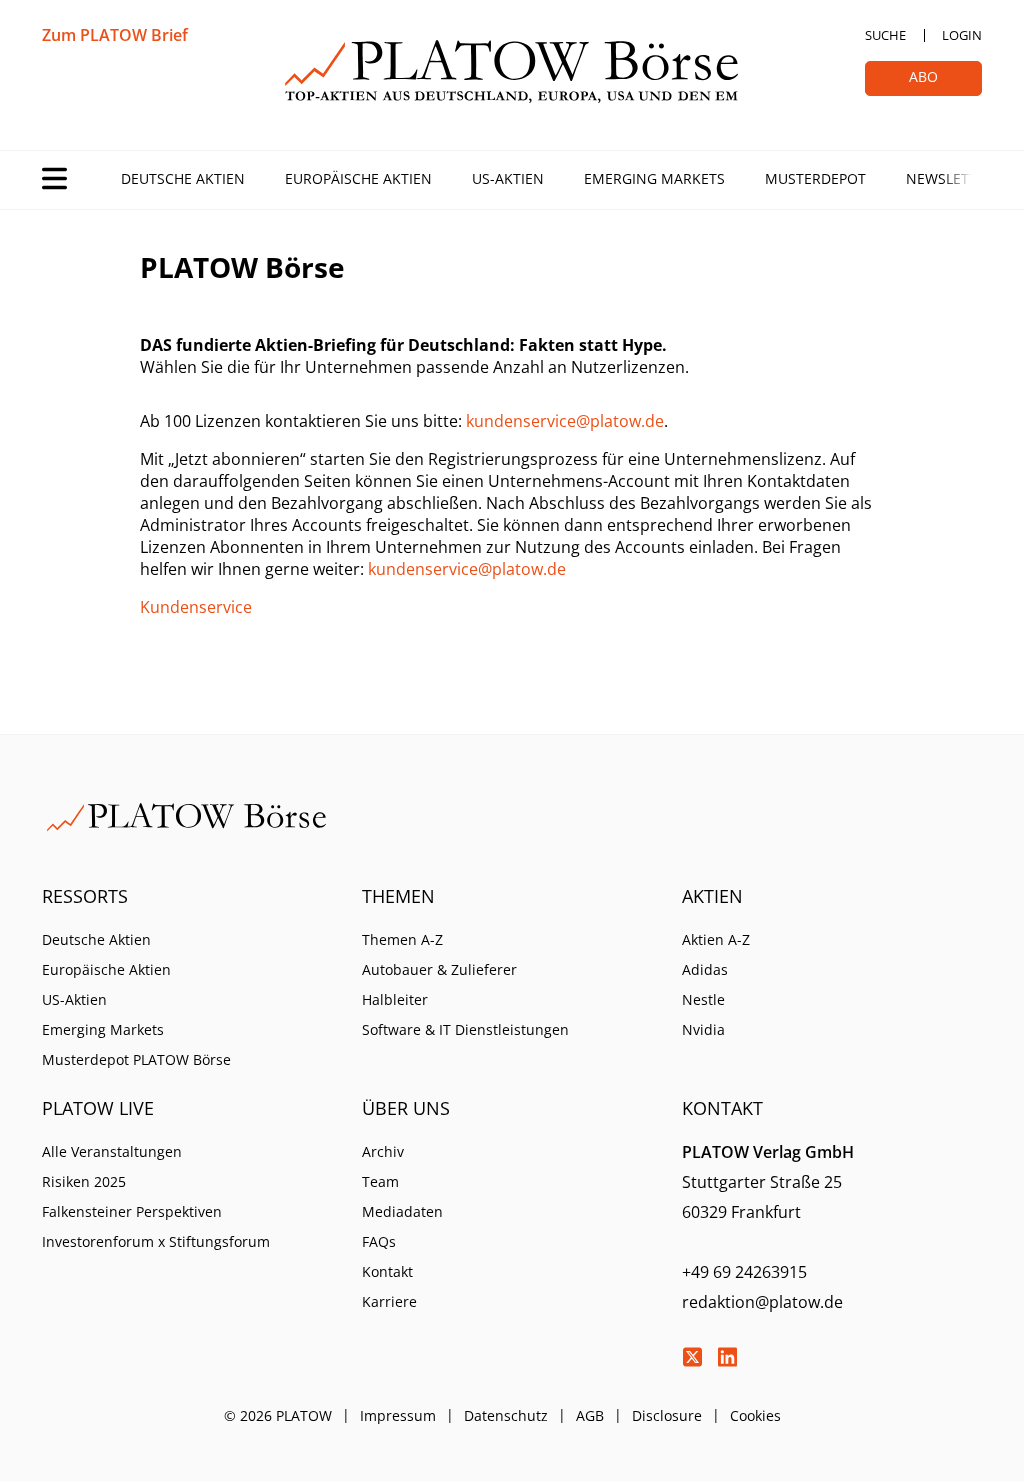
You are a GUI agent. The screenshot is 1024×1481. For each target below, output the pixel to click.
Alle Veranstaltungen (112, 1151)
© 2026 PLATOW (278, 1415)
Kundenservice (196, 607)
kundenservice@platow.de (565, 421)
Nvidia (703, 1029)
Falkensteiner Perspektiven (132, 1211)
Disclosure (667, 1415)
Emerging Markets (654, 178)
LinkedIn (727, 1357)
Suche (885, 35)
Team (380, 1181)
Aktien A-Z (716, 939)
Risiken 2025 (84, 1181)
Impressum (398, 1415)
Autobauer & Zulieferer (439, 969)
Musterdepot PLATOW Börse (136, 1059)
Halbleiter (395, 999)
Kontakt (387, 1271)
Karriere (389, 1301)
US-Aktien (508, 178)
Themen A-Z (402, 939)
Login (962, 35)
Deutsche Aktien (183, 178)
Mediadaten (402, 1211)
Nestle (703, 999)
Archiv (383, 1151)
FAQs (379, 1241)
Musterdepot (815, 178)
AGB (590, 1415)
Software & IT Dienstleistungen (465, 1029)
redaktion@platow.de (762, 1302)
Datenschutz (506, 1415)
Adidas (705, 969)
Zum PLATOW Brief (115, 35)
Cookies (755, 1415)
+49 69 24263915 (744, 1272)
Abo (923, 76)
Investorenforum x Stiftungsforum (156, 1241)
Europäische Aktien (358, 178)
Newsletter (950, 178)
